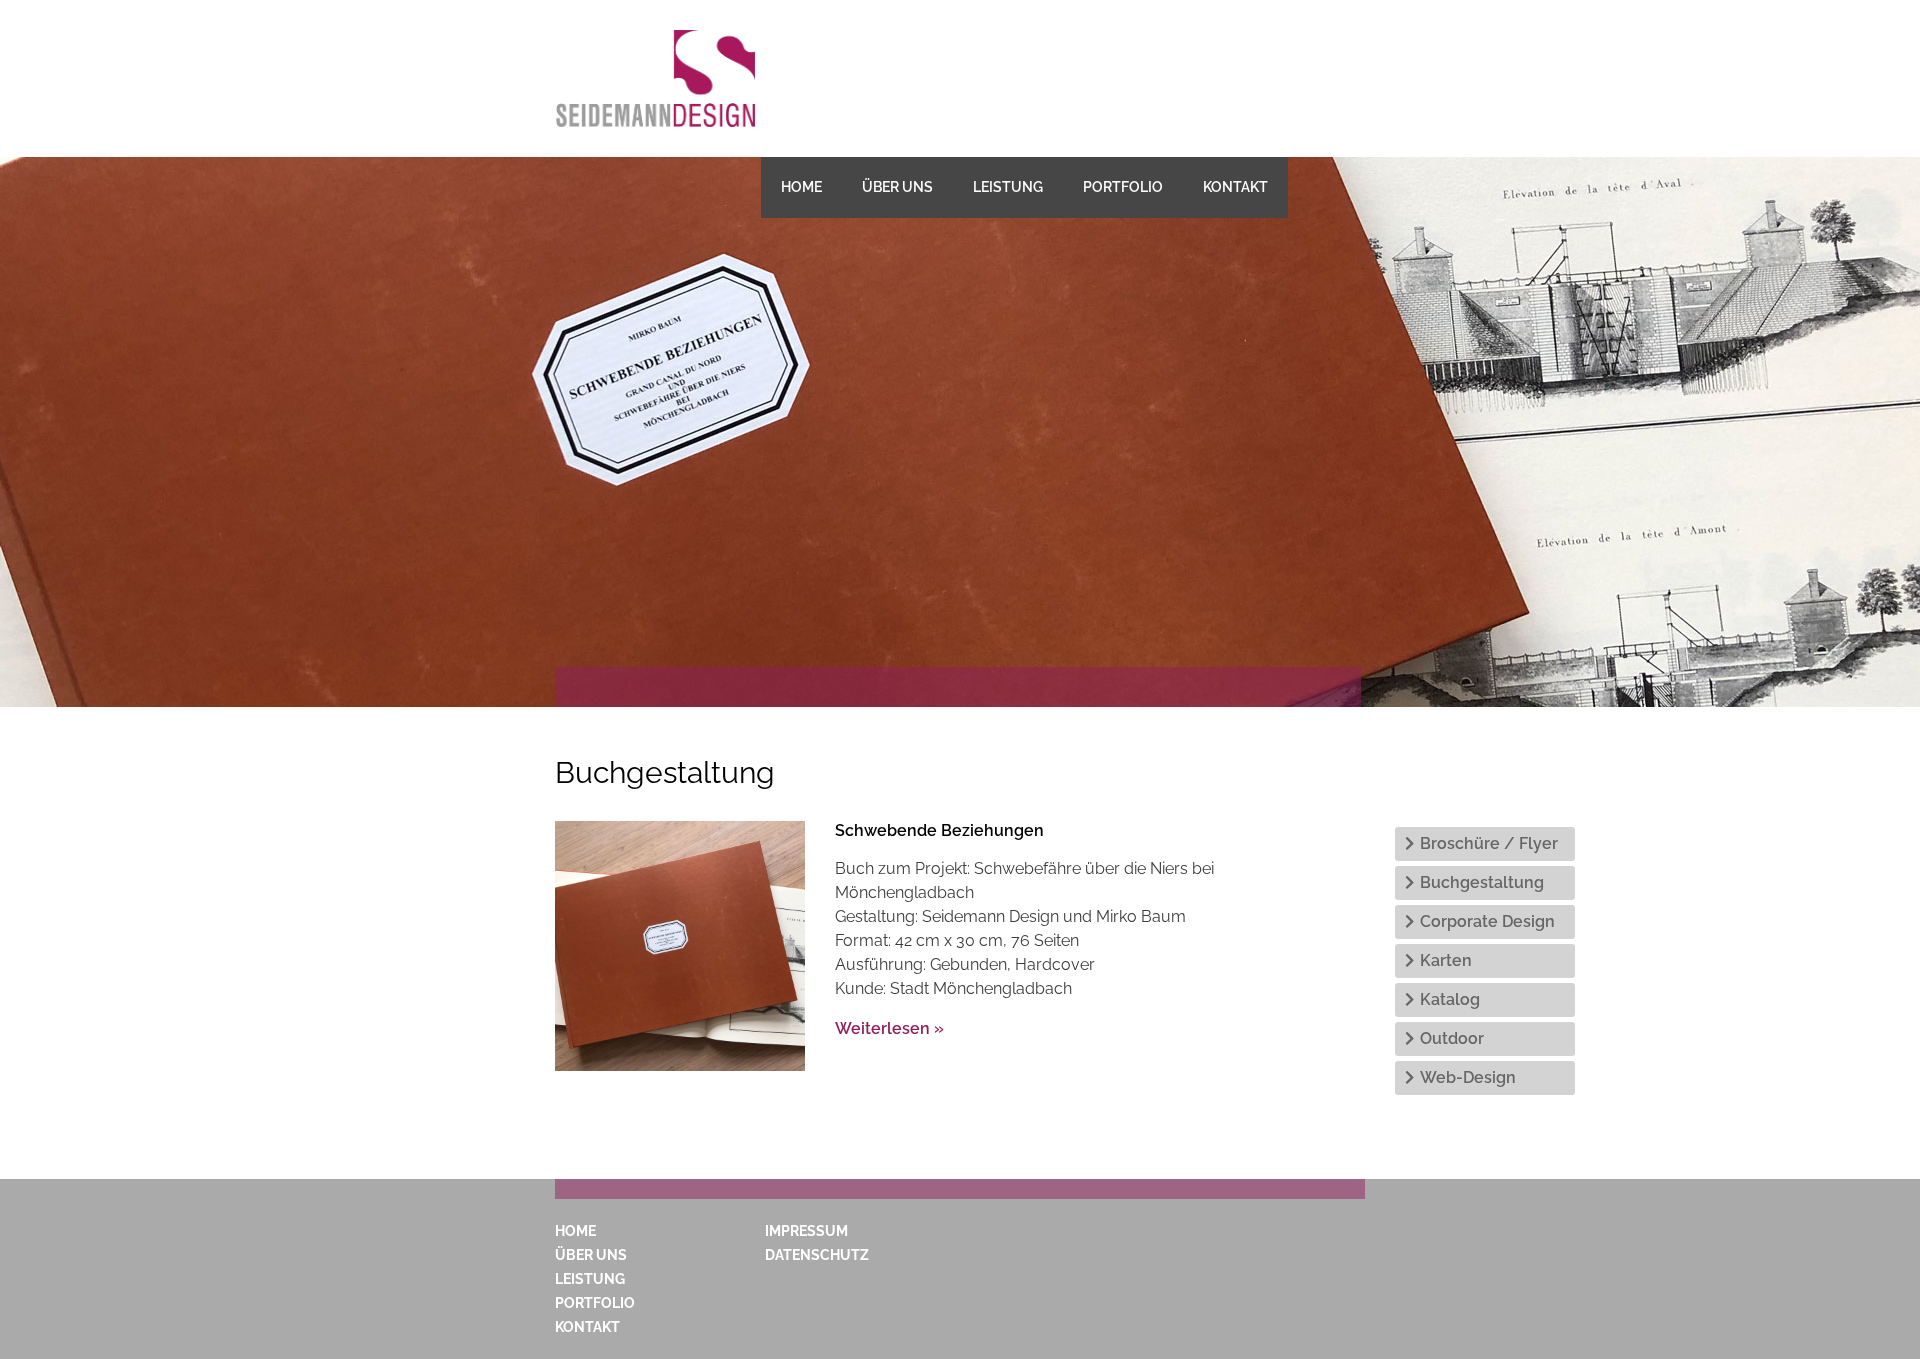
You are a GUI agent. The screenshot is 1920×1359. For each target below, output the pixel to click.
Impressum (806, 1231)
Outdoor (1452, 1038)
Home (801, 187)
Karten (1446, 960)
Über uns (897, 187)
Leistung (1008, 187)
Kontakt (1235, 187)
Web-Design (1468, 1077)
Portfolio (1123, 187)
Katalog (1450, 999)
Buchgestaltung (1482, 882)
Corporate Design (1487, 921)
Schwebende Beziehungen (939, 830)
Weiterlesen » (889, 1028)
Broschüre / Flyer (1489, 843)
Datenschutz (817, 1255)
